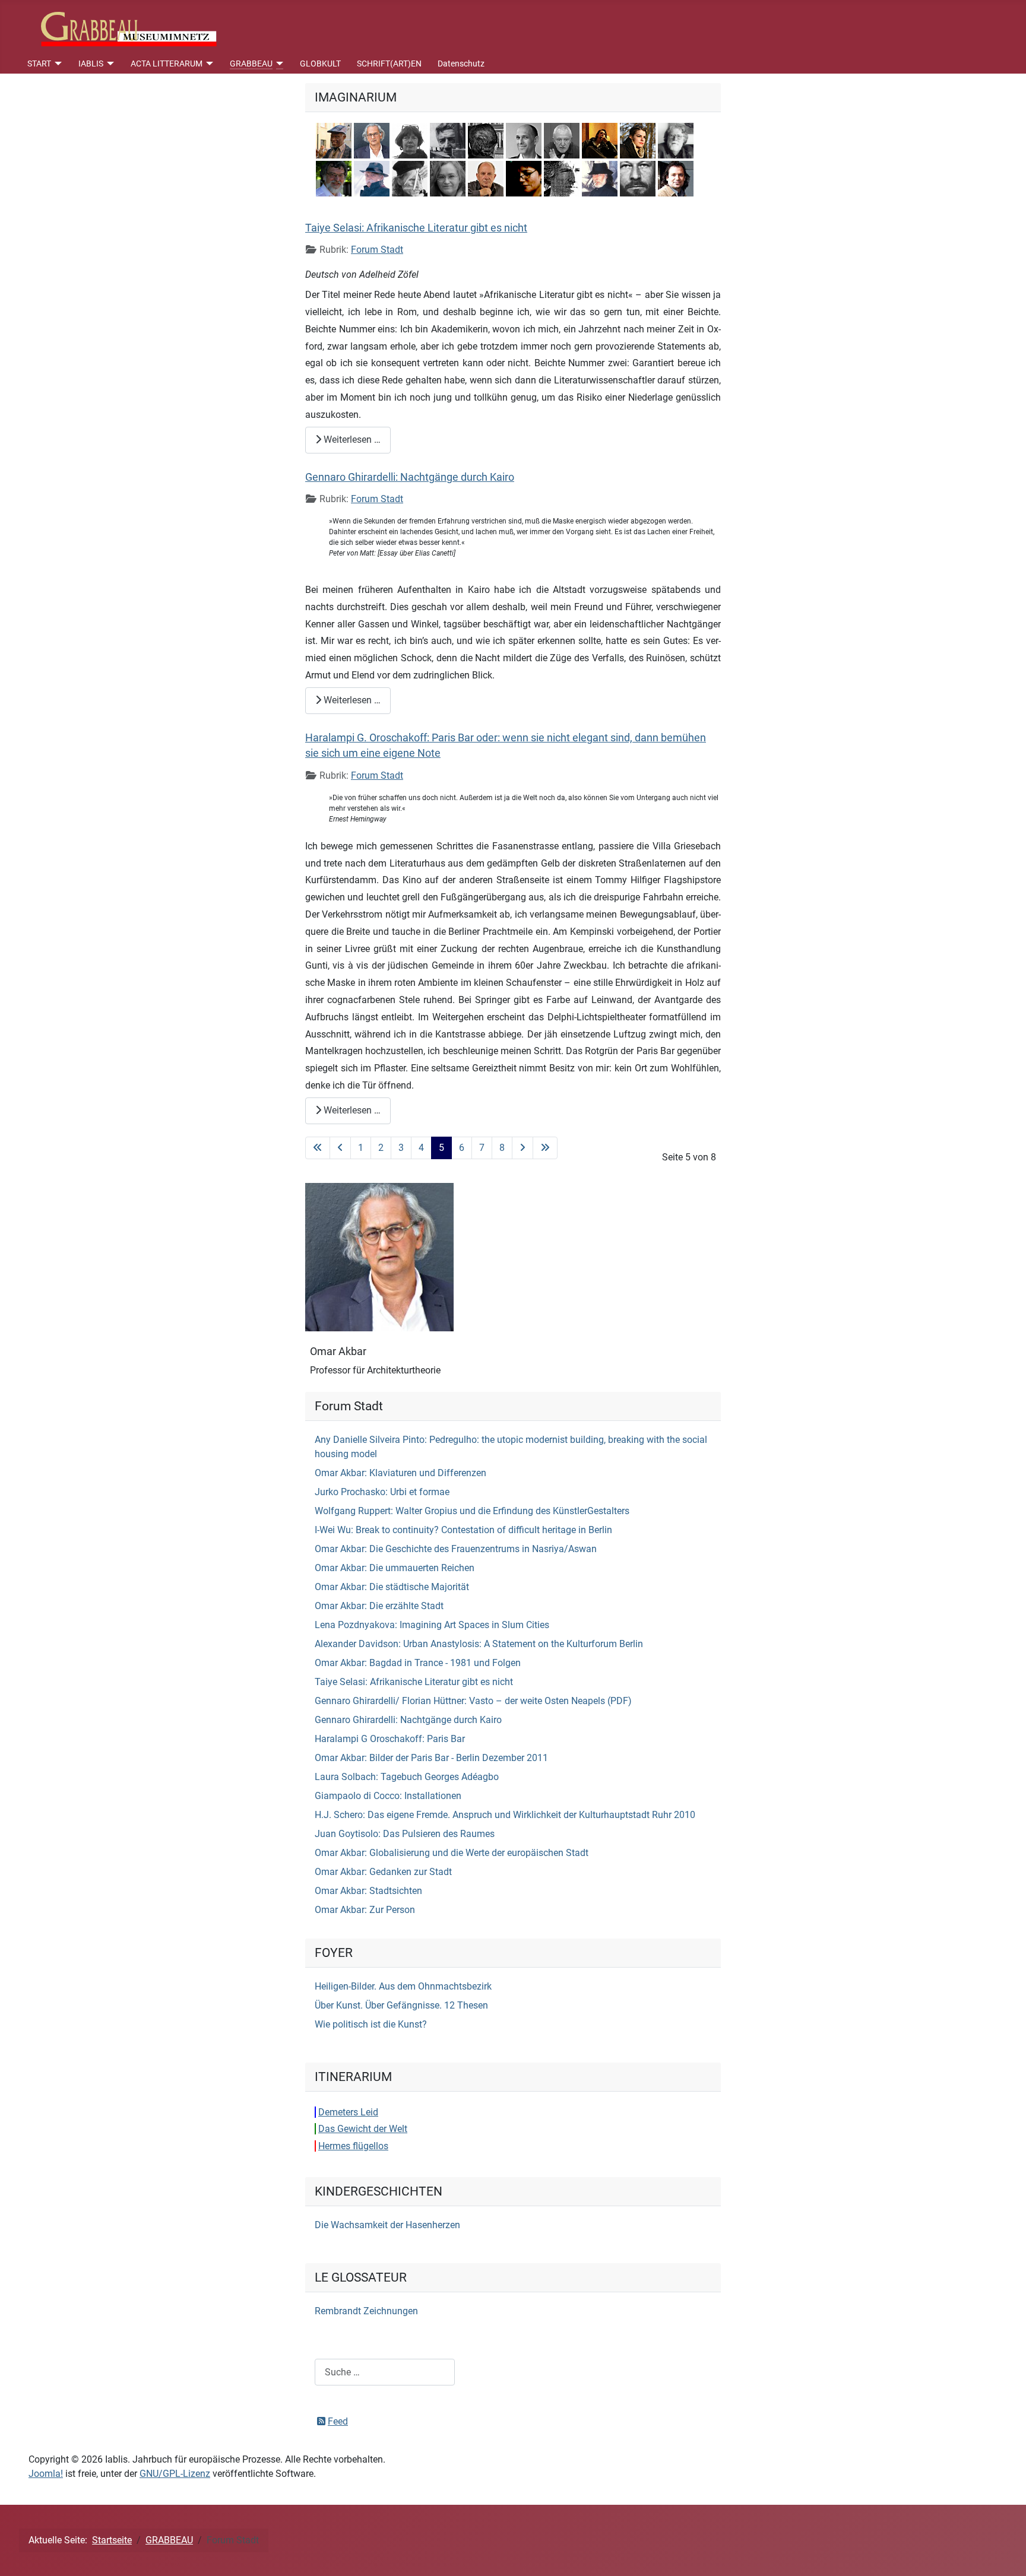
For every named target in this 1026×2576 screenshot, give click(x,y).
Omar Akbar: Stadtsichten (368, 1891)
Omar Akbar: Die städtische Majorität (392, 1587)
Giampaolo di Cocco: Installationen (388, 1796)
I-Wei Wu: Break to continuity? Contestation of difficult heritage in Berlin (463, 1530)
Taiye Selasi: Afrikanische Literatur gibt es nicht (416, 228)
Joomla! (46, 2474)
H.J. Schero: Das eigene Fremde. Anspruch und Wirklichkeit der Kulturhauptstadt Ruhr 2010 (505, 1815)
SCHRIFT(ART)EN (389, 64)
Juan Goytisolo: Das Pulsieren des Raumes (405, 1834)
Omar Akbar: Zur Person (365, 1910)
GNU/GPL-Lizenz (175, 2474)
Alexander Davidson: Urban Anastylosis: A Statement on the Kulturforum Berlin (479, 1644)
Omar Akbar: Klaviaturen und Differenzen (400, 1473)
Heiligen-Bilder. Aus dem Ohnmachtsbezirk (403, 1986)
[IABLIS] (109, 64)
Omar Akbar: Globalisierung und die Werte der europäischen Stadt (452, 1853)
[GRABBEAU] (278, 64)
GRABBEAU (251, 64)
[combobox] (385, 2372)
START (39, 64)
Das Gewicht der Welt (363, 2129)
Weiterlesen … (351, 440)
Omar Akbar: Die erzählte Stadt (379, 1606)
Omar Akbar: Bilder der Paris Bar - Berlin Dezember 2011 (431, 1758)
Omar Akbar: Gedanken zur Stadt (383, 1872)
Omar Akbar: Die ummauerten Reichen (395, 1568)
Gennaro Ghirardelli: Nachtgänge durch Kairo (410, 477)
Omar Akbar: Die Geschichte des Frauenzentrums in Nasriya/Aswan (456, 1549)
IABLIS (91, 64)
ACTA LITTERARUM (167, 64)
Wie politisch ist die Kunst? (371, 2024)
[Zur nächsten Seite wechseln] (522, 1148)
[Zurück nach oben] (1005, 2554)
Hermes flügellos (353, 2146)
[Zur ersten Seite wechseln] (318, 1148)
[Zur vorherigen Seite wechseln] (340, 1148)
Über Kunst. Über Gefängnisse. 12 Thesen (401, 2005)
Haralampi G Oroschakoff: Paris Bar (390, 1739)
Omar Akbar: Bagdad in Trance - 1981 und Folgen (418, 1663)
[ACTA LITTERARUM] (208, 64)
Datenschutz (461, 64)
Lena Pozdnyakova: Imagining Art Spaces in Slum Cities (432, 1625)
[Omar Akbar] (379, 1256)
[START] (57, 64)
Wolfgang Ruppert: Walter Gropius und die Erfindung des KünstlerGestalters (472, 1511)
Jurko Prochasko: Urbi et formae (382, 1492)
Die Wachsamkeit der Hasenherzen (387, 2225)
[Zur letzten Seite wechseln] (545, 1148)
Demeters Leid (348, 2112)
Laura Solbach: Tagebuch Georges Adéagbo (407, 1777)
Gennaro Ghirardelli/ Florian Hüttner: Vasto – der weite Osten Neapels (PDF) (473, 1701)
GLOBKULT (320, 64)
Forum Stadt (377, 250)
